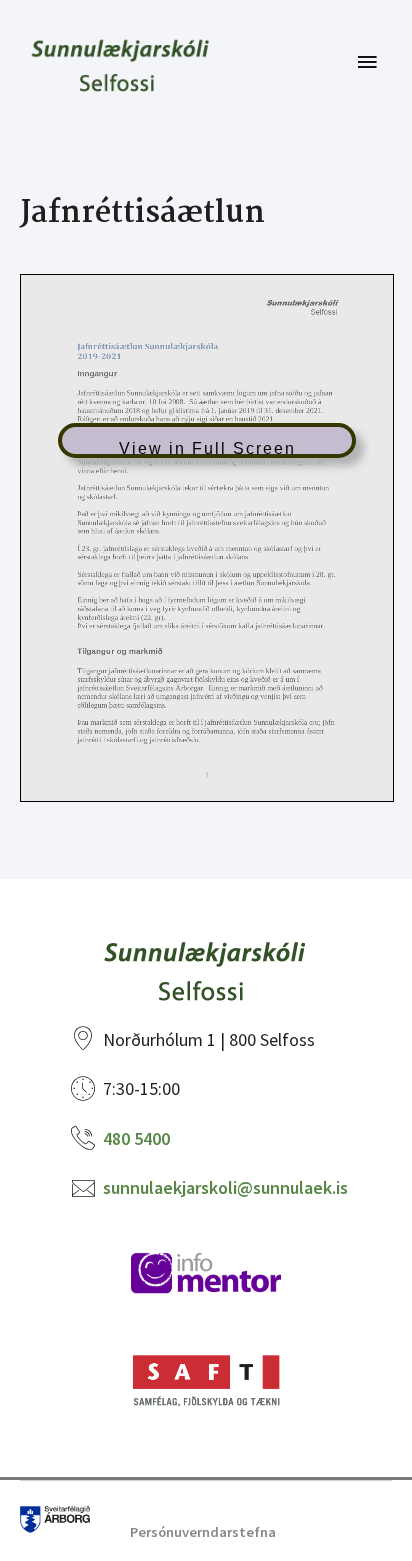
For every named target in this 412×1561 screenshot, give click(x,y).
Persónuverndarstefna (203, 1532)
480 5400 (136, 1138)
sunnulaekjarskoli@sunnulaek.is (225, 1187)
